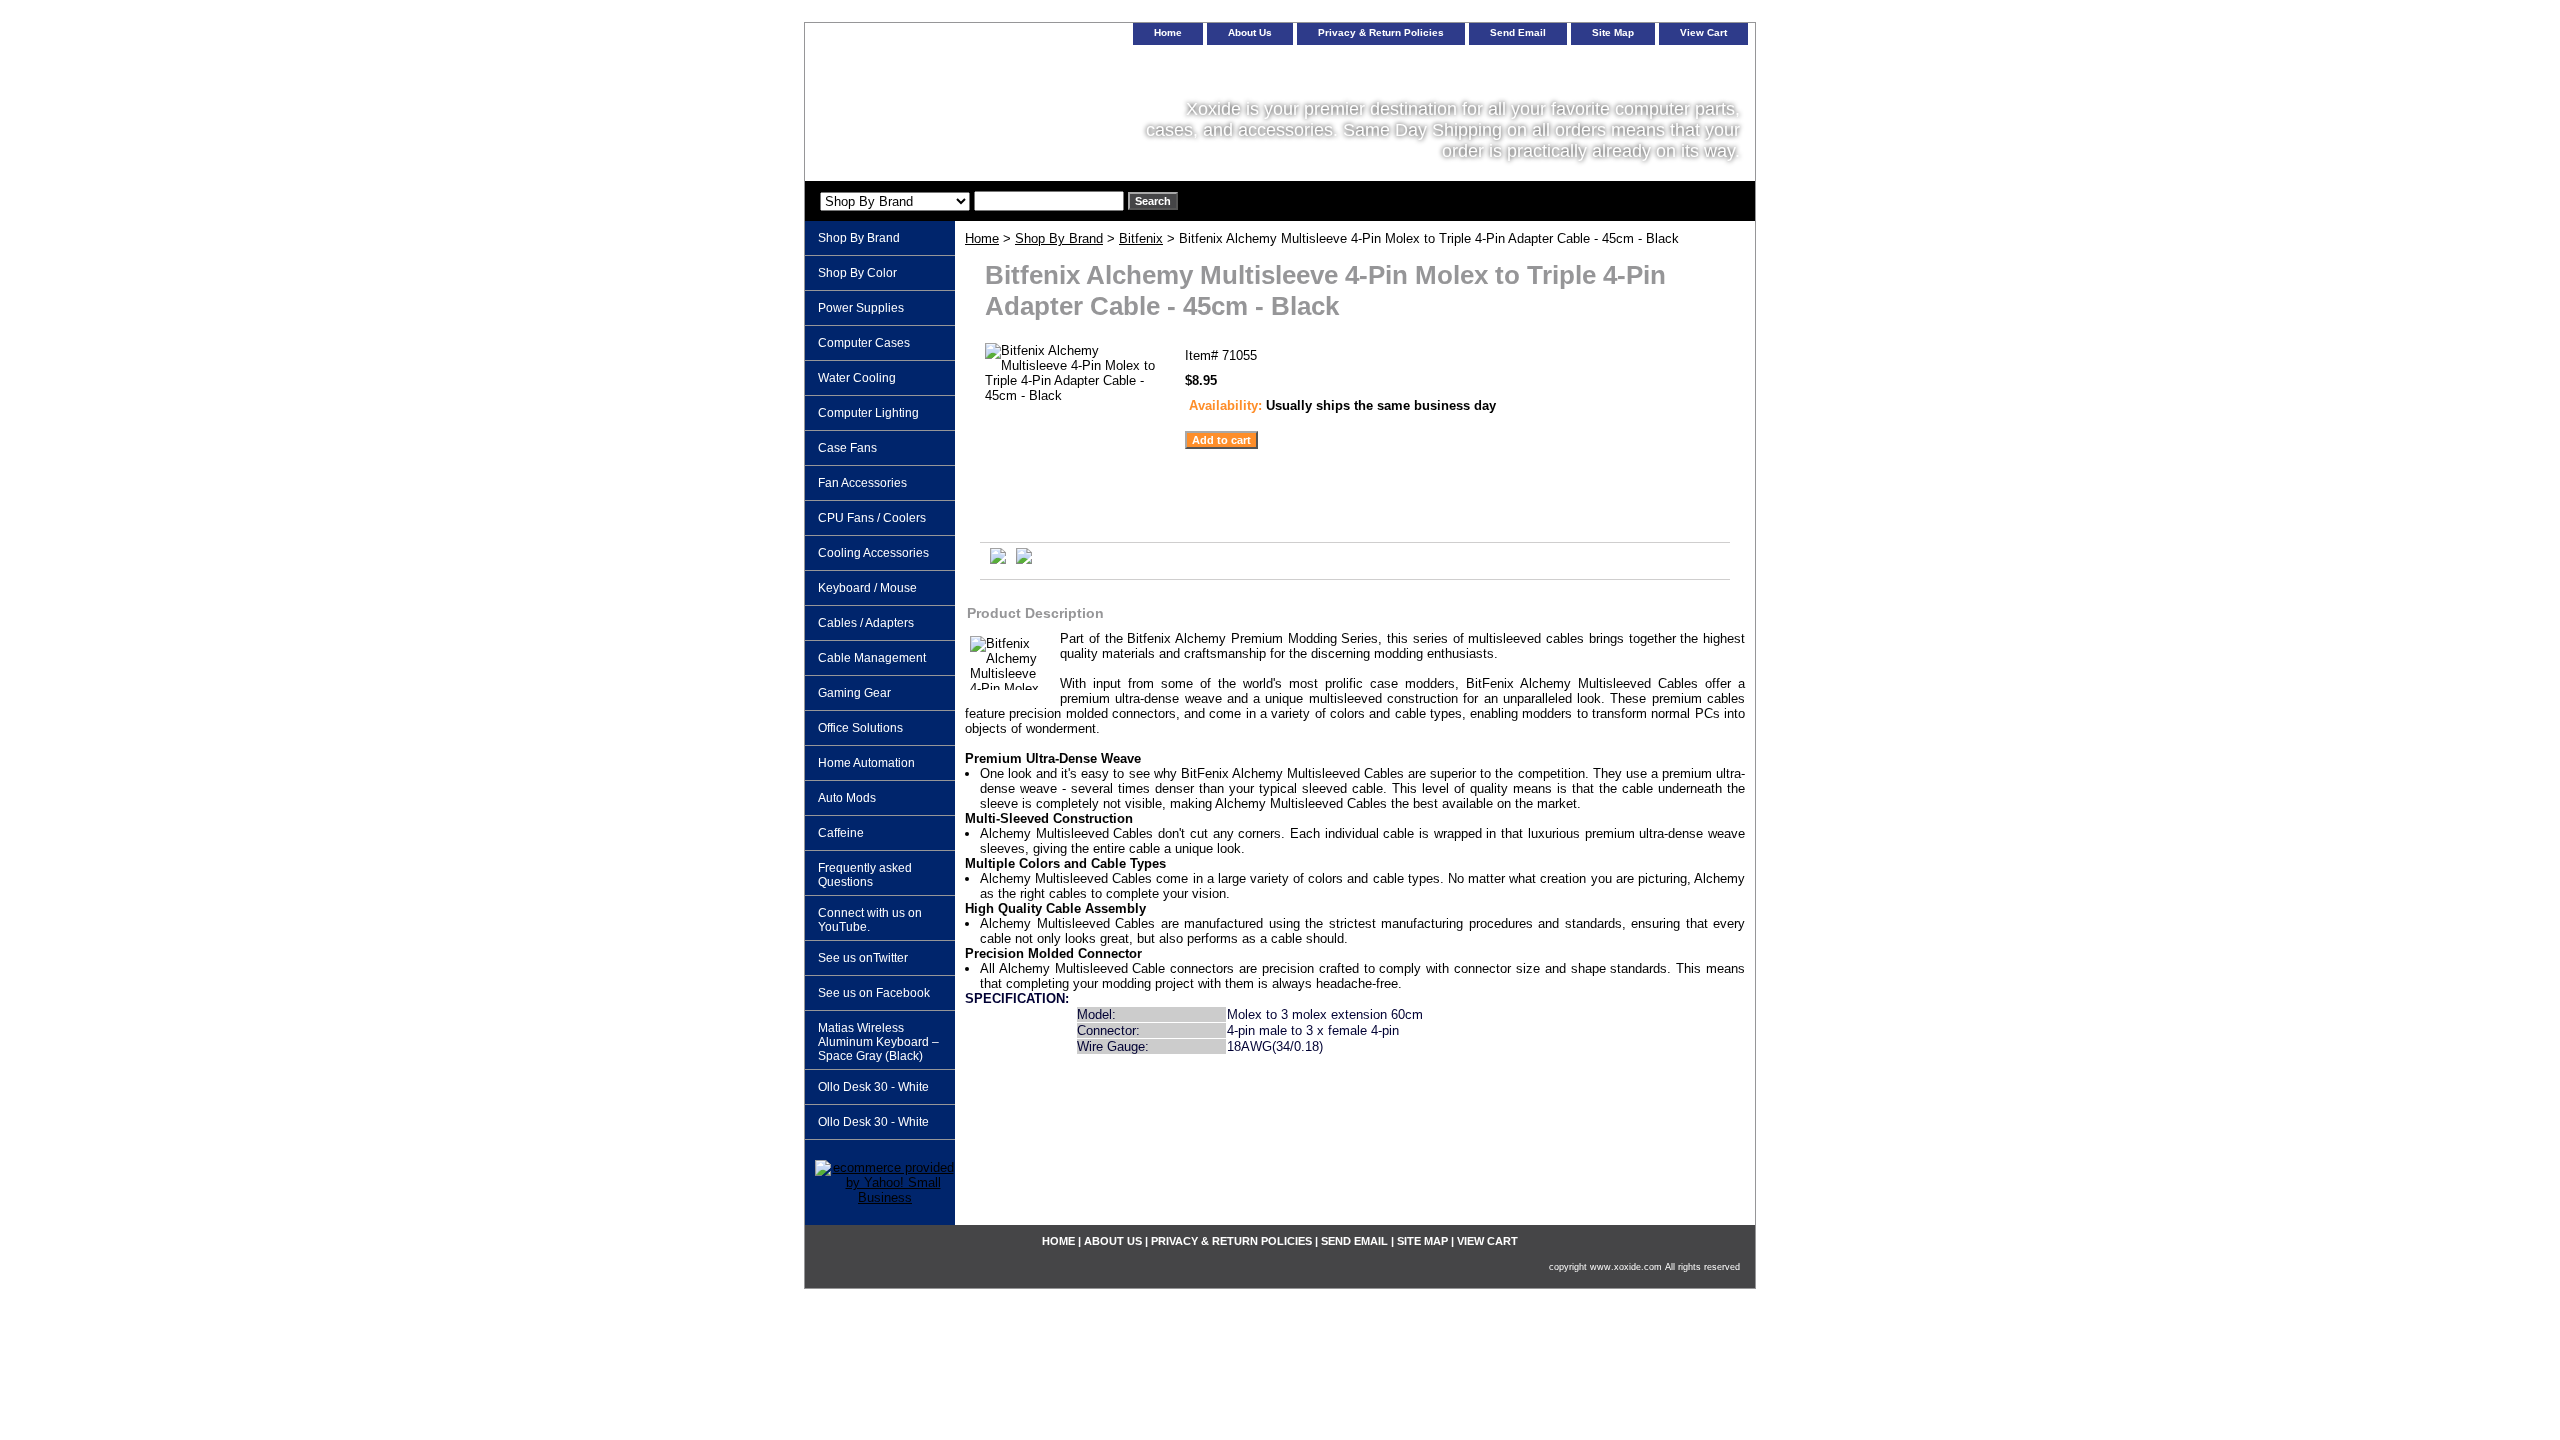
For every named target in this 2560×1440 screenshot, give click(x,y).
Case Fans (847, 448)
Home (982, 238)
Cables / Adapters (866, 623)
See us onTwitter (863, 958)
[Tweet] (998, 559)
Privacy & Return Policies (1381, 32)
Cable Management (872, 658)
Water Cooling (857, 378)
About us (1250, 32)
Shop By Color (857, 273)
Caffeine (841, 833)
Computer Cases (864, 343)
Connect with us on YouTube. (870, 920)
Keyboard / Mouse (867, 588)
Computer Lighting (868, 413)
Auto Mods (847, 798)
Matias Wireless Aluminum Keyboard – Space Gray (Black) (878, 1042)
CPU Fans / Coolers (872, 518)
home (1168, 32)
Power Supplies (861, 308)
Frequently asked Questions (865, 875)
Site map (1613, 32)
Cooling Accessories (873, 553)
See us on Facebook (874, 993)
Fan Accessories (862, 483)
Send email (1518, 32)
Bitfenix (1141, 238)
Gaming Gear (854, 693)
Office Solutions (860, 728)
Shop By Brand (1059, 238)
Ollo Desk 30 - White (873, 1087)
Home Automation (866, 763)
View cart (1703, 32)
